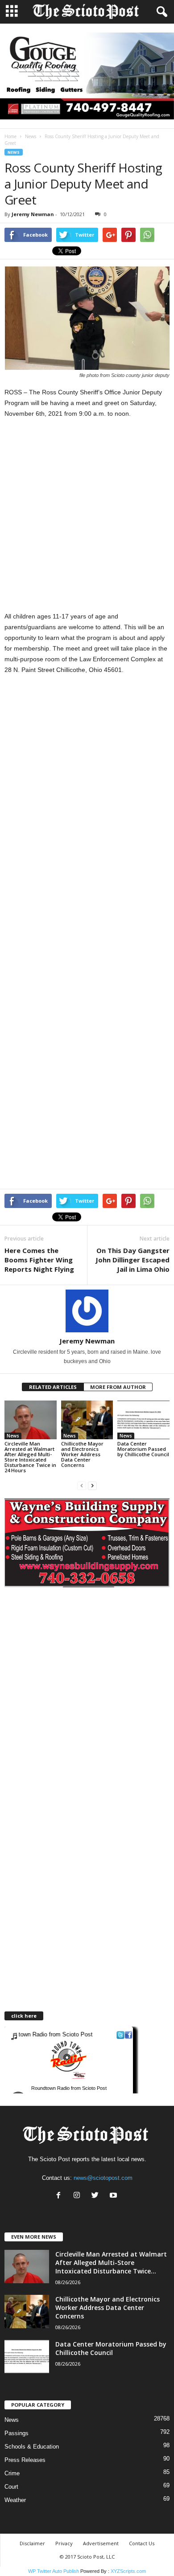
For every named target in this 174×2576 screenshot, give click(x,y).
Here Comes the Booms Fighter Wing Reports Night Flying (39, 1260)
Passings (17, 2433)
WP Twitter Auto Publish (54, 2571)
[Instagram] (79, 2196)
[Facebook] (60, 2196)
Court (11, 2487)
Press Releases (25, 2460)
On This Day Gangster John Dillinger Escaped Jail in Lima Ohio (133, 1260)
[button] (160, 12)
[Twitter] (97, 2196)
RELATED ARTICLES (53, 1387)
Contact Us (142, 2543)
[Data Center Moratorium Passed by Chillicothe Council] (143, 1420)
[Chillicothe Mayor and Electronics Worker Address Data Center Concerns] (87, 1420)
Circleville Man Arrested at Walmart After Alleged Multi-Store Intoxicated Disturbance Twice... (111, 2263)
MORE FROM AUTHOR (118, 1387)
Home (10, 136)
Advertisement (101, 2543)
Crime (12, 2473)
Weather (15, 2500)
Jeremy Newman (33, 214)
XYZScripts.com (128, 2571)
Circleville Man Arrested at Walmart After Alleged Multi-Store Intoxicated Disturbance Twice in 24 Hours (30, 1457)
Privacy (64, 2543)
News (31, 136)
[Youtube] (114, 2196)
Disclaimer (32, 2543)
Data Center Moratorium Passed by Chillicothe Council (143, 1449)
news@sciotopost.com (103, 2178)
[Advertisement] (87, 520)
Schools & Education (32, 2447)
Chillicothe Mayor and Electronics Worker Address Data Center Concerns (82, 1454)
